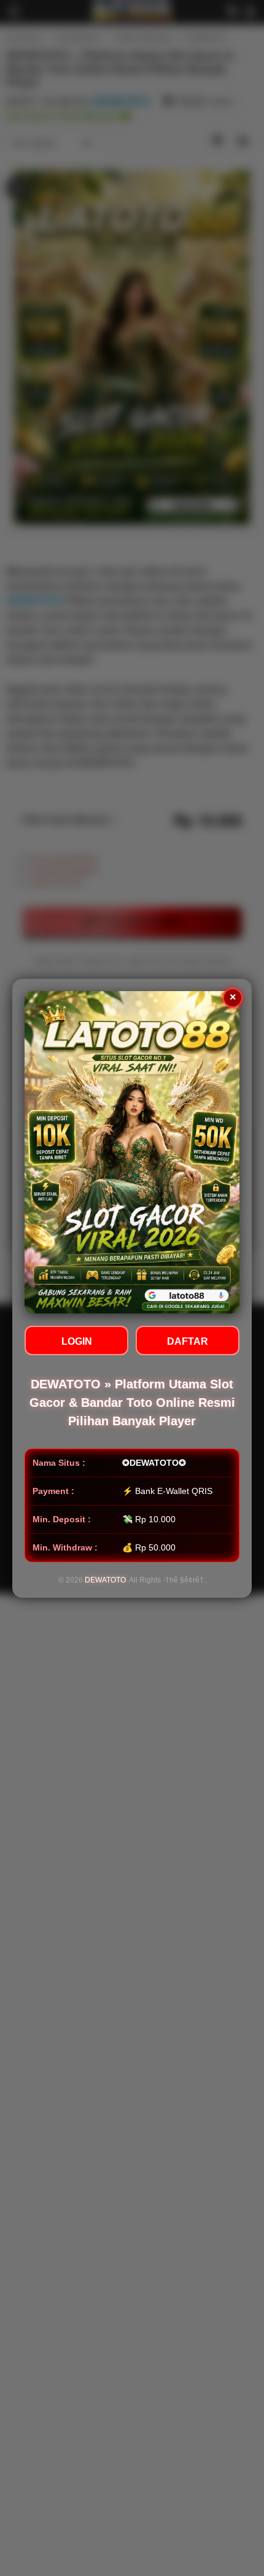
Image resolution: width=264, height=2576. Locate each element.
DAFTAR (188, 1341)
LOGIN (77, 1341)
